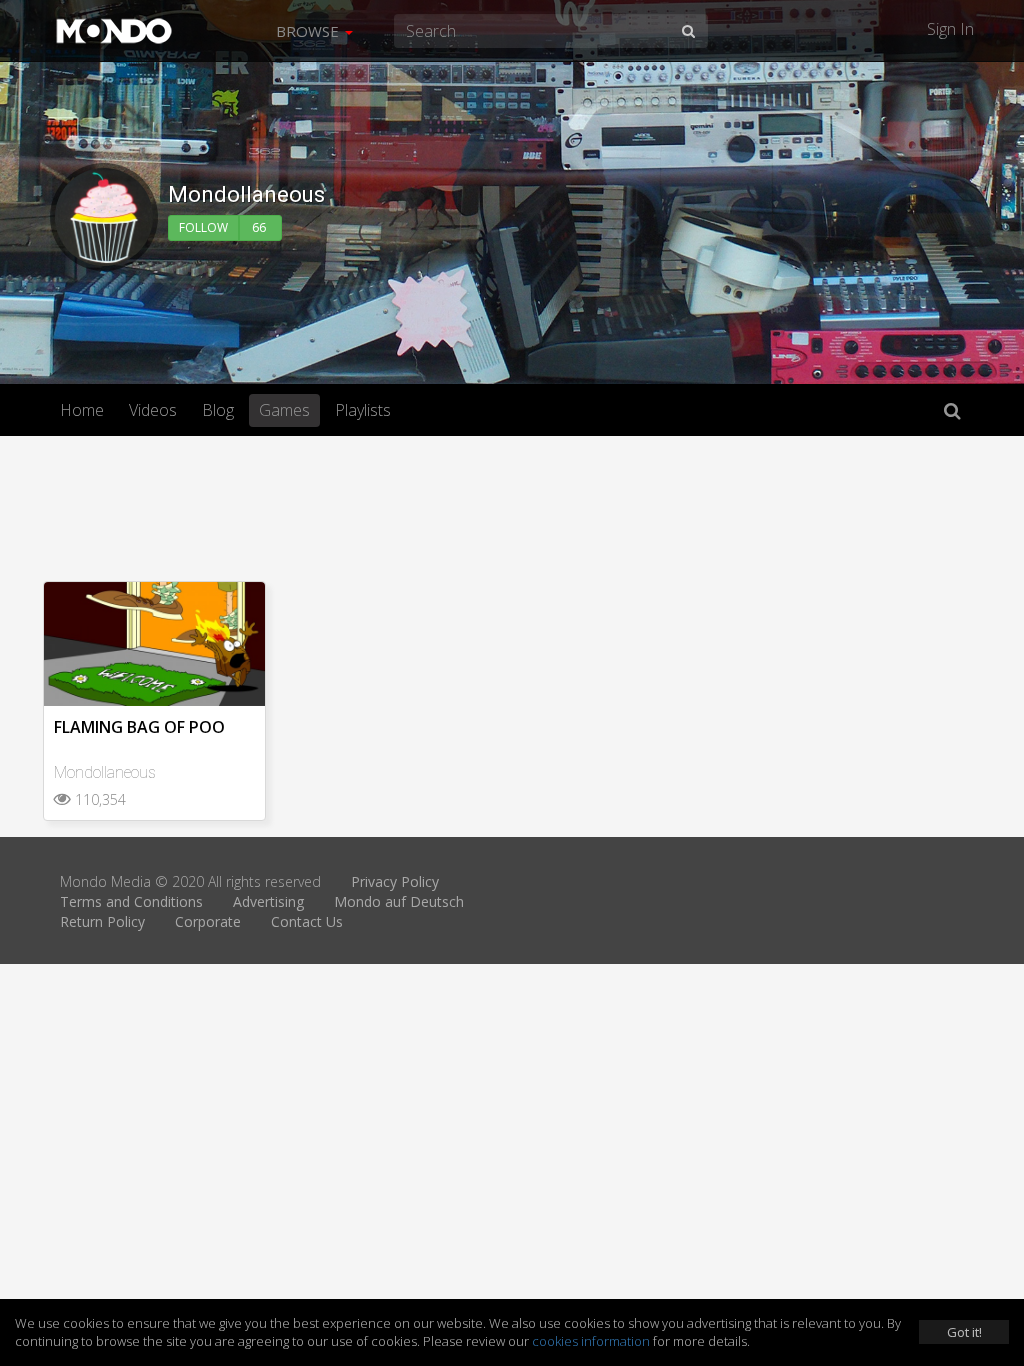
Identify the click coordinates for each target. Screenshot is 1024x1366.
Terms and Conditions (131, 901)
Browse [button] (309, 31)
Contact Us (307, 921)
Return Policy (102, 921)
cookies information (591, 1341)
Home (82, 410)
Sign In (950, 29)
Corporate (208, 921)
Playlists (363, 410)
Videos (153, 410)
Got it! (964, 1332)
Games (284, 410)
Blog (218, 410)
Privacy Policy (395, 881)
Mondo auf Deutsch (399, 901)
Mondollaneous (105, 772)
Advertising (268, 901)
